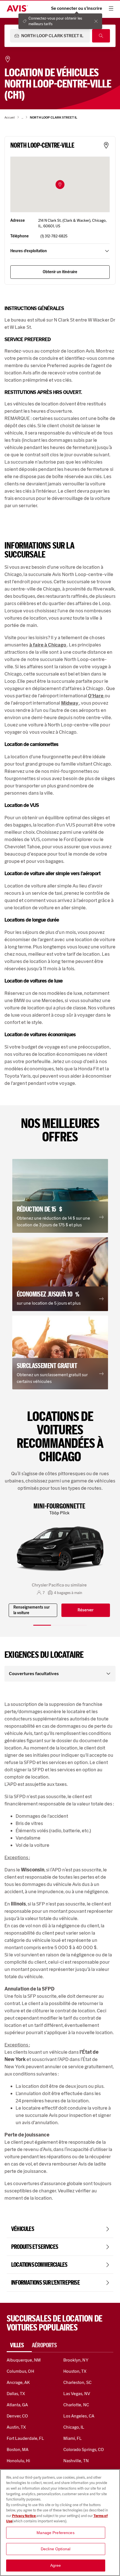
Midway (70, 703)
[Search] (101, 36)
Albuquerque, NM (24, 2360)
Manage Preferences (56, 2533)
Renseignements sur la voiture (32, 1610)
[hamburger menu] (111, 8)
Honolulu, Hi (18, 2461)
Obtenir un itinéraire (60, 272)
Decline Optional (56, 2549)
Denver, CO (17, 2416)
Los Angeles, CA (79, 2416)
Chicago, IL (74, 2427)
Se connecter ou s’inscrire (77, 8)
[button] (60, 185)
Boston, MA (18, 2449)
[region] (60, 2523)
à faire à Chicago (48, 645)
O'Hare (96, 696)
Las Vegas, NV (77, 2394)
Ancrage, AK (18, 2382)
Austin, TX (16, 2427)
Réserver (86, 1610)
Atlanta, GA (17, 2405)
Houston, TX (75, 2371)
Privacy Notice (24, 2516)
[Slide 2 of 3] (60, 1625)
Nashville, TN (76, 2461)
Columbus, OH (20, 2371)
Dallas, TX (16, 2394)
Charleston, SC (77, 2382)
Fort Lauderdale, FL (25, 2438)
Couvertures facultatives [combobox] (34, 1674)
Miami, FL (73, 2438)
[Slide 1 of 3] (42, 1625)
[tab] (19, 2345)
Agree (56, 2565)
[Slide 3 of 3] (78, 1625)
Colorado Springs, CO (84, 2449)
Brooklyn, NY (76, 2360)
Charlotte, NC (76, 2405)
